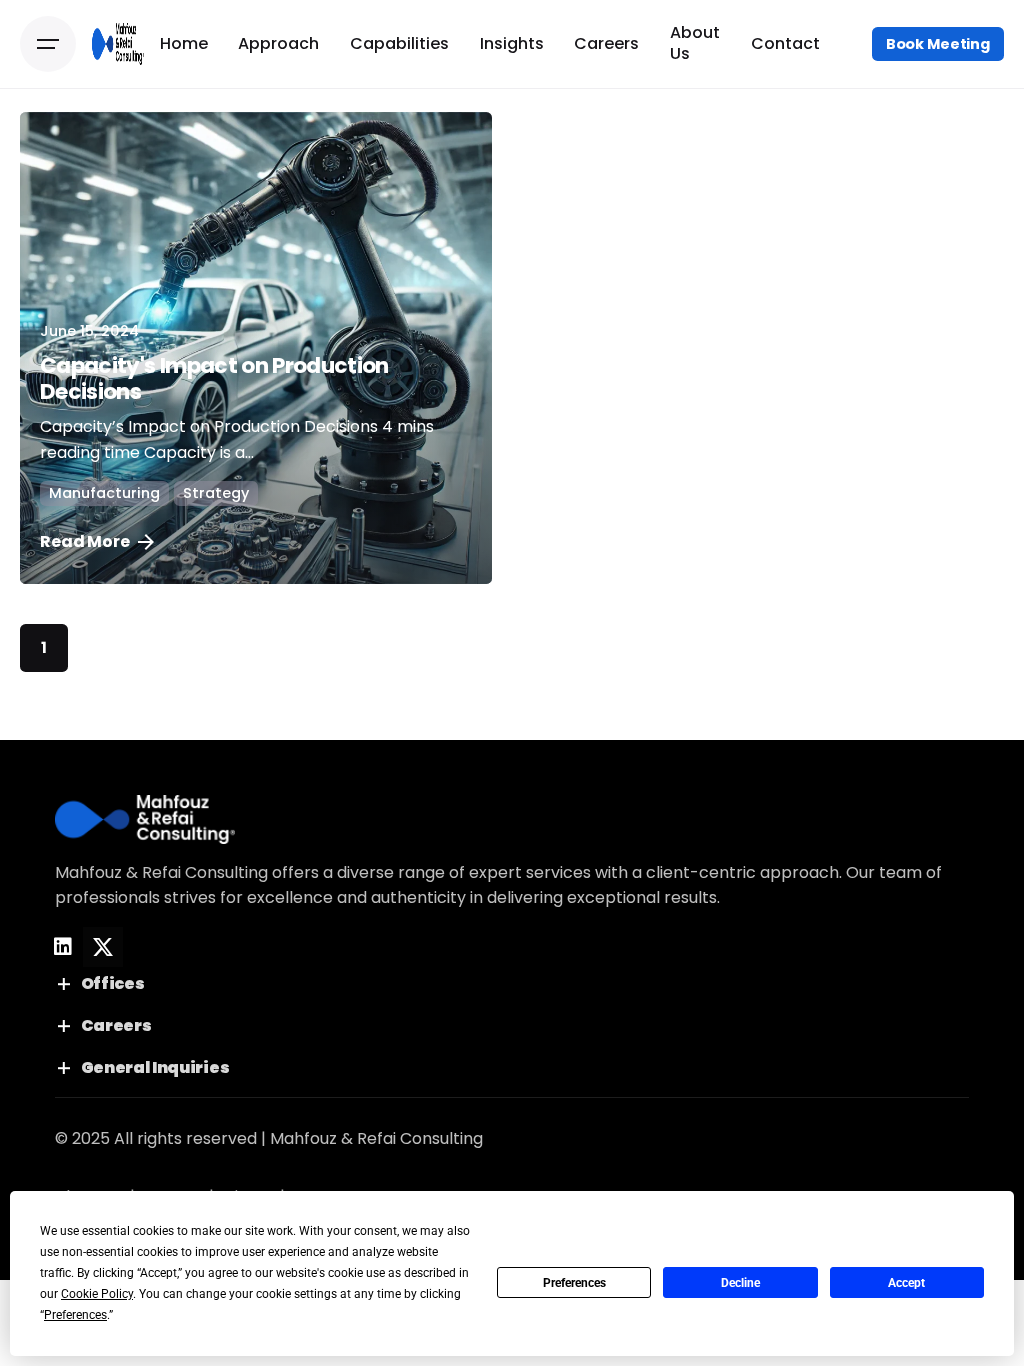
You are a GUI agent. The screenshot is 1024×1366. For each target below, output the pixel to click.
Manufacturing (104, 493)
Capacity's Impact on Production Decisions (214, 378)
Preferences (574, 1283)
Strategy (216, 493)
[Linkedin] (63, 947)
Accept (906, 1283)
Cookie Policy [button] (97, 1294)
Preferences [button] (75, 1315)
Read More (85, 541)
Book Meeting (938, 44)
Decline (740, 1283)
